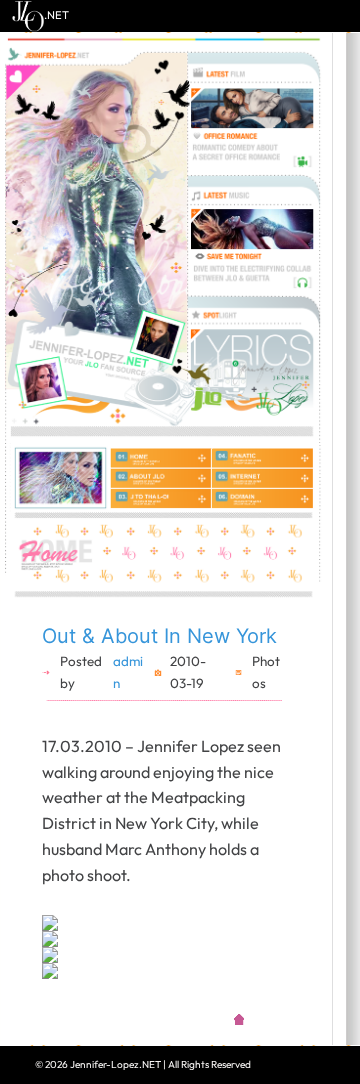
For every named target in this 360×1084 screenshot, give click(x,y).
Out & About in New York (159, 636)
